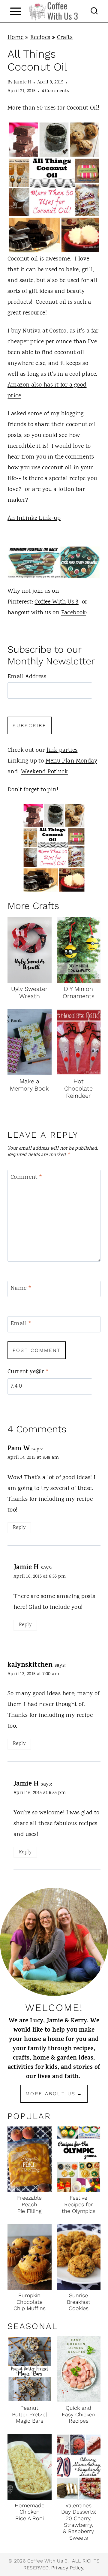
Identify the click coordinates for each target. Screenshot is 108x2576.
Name (21, 1289)
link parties (62, 750)
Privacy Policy (67, 2568)
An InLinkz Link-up (34, 518)
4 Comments (55, 91)
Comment (27, 1178)
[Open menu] (15, 11)
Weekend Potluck (44, 772)
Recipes (40, 38)
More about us (51, 2094)
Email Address (27, 677)
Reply (19, 1528)
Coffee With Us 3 (56, 602)
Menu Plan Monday (71, 761)
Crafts (65, 38)
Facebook (74, 613)
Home (16, 38)
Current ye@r (28, 1372)
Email (21, 1324)
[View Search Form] (94, 11)
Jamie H (22, 82)
